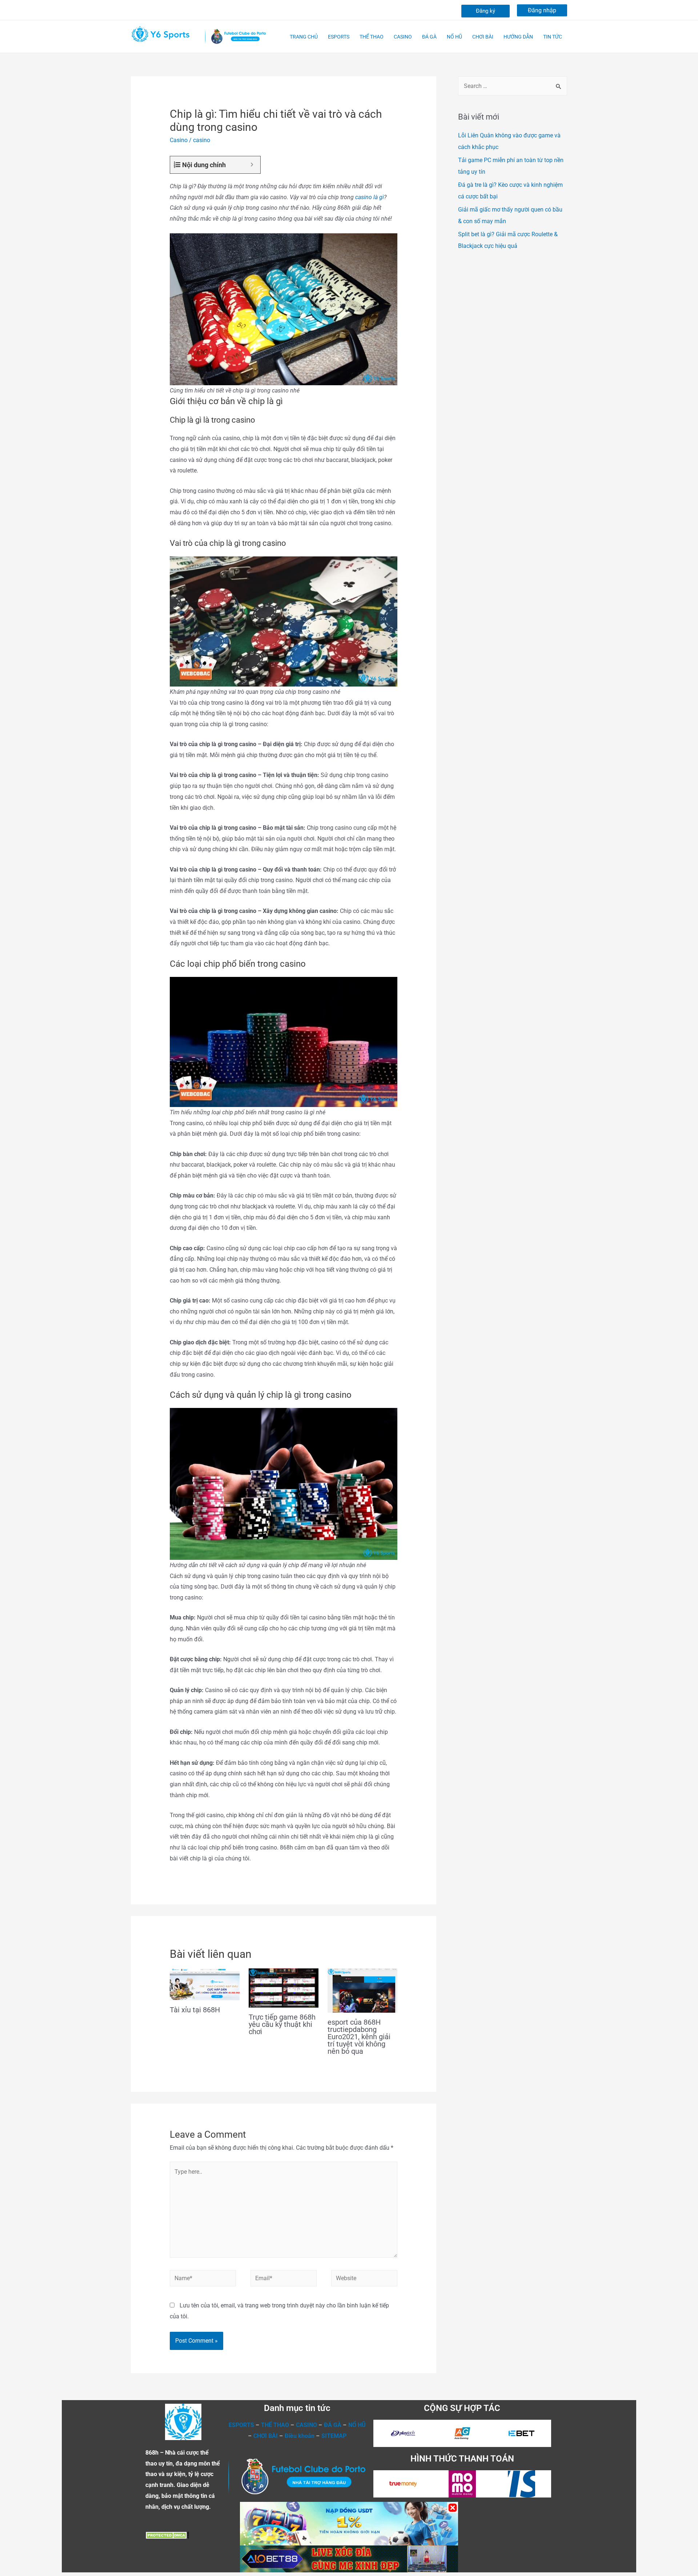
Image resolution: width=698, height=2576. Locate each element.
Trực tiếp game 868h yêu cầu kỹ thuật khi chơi (282, 2024)
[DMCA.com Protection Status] (167, 2535)
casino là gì (370, 197)
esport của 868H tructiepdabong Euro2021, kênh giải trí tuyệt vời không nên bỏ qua (359, 2037)
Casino (179, 140)
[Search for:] (513, 86)
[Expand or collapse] (252, 165)
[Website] (364, 2280)
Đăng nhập (542, 10)
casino (202, 140)
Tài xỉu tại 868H (195, 2010)
